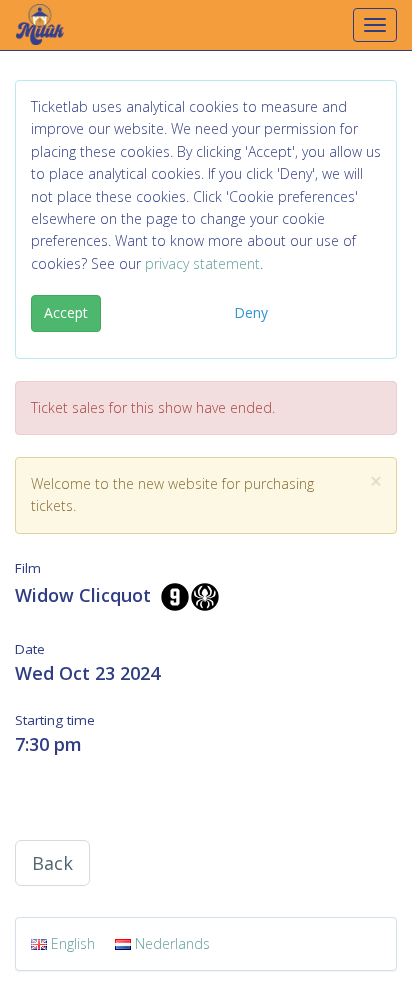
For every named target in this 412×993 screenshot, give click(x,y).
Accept (66, 312)
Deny (251, 312)
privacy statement (202, 263)
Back (52, 863)
